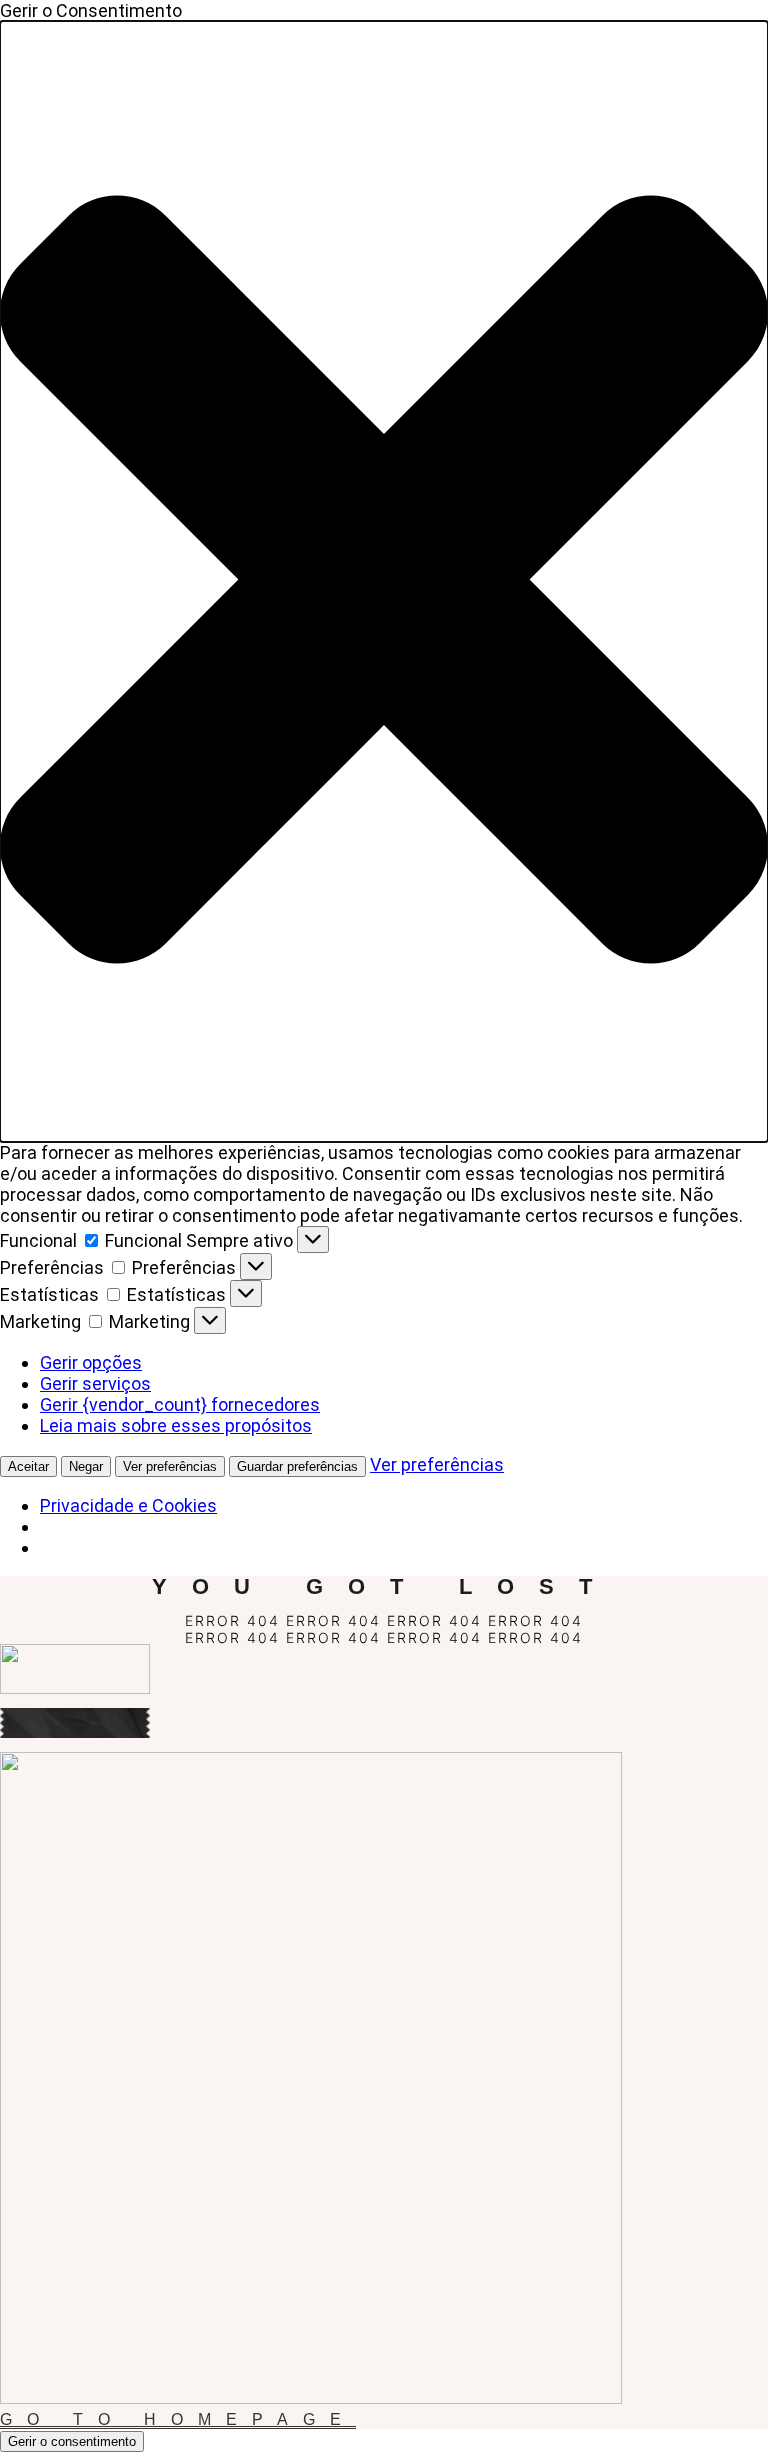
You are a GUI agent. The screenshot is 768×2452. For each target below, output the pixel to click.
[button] (384, 581)
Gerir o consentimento (72, 2441)
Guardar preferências (297, 1466)
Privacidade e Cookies (128, 1505)
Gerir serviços (95, 1383)
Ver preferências (170, 1466)
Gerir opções (91, 1362)
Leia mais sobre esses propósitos (176, 1425)
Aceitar (28, 1466)
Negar (86, 1466)
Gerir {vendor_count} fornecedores (180, 1404)
